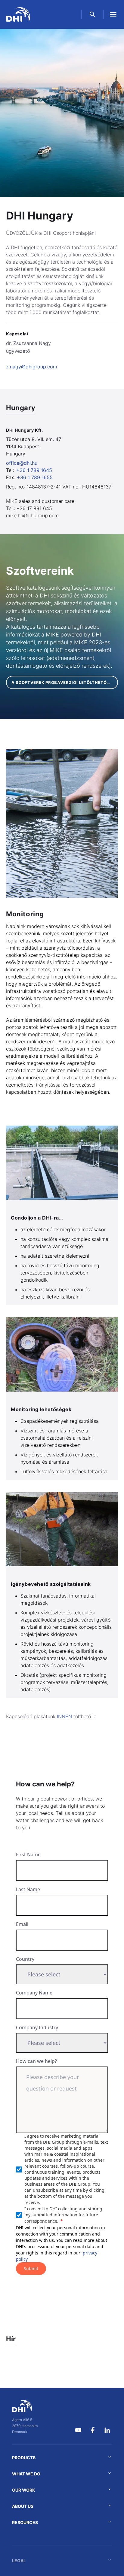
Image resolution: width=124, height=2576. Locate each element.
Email (22, 1924)
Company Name (34, 1993)
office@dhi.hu (22, 463)
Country (25, 1959)
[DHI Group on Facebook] (93, 2430)
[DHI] (25, 2406)
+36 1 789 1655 (35, 477)
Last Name (28, 1889)
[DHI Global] (18, 14)
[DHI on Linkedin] (107, 2430)
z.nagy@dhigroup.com (32, 367)
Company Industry (37, 2027)
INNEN (64, 1716)
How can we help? (36, 2061)
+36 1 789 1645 (34, 470)
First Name (28, 1855)
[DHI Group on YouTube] (78, 2430)
